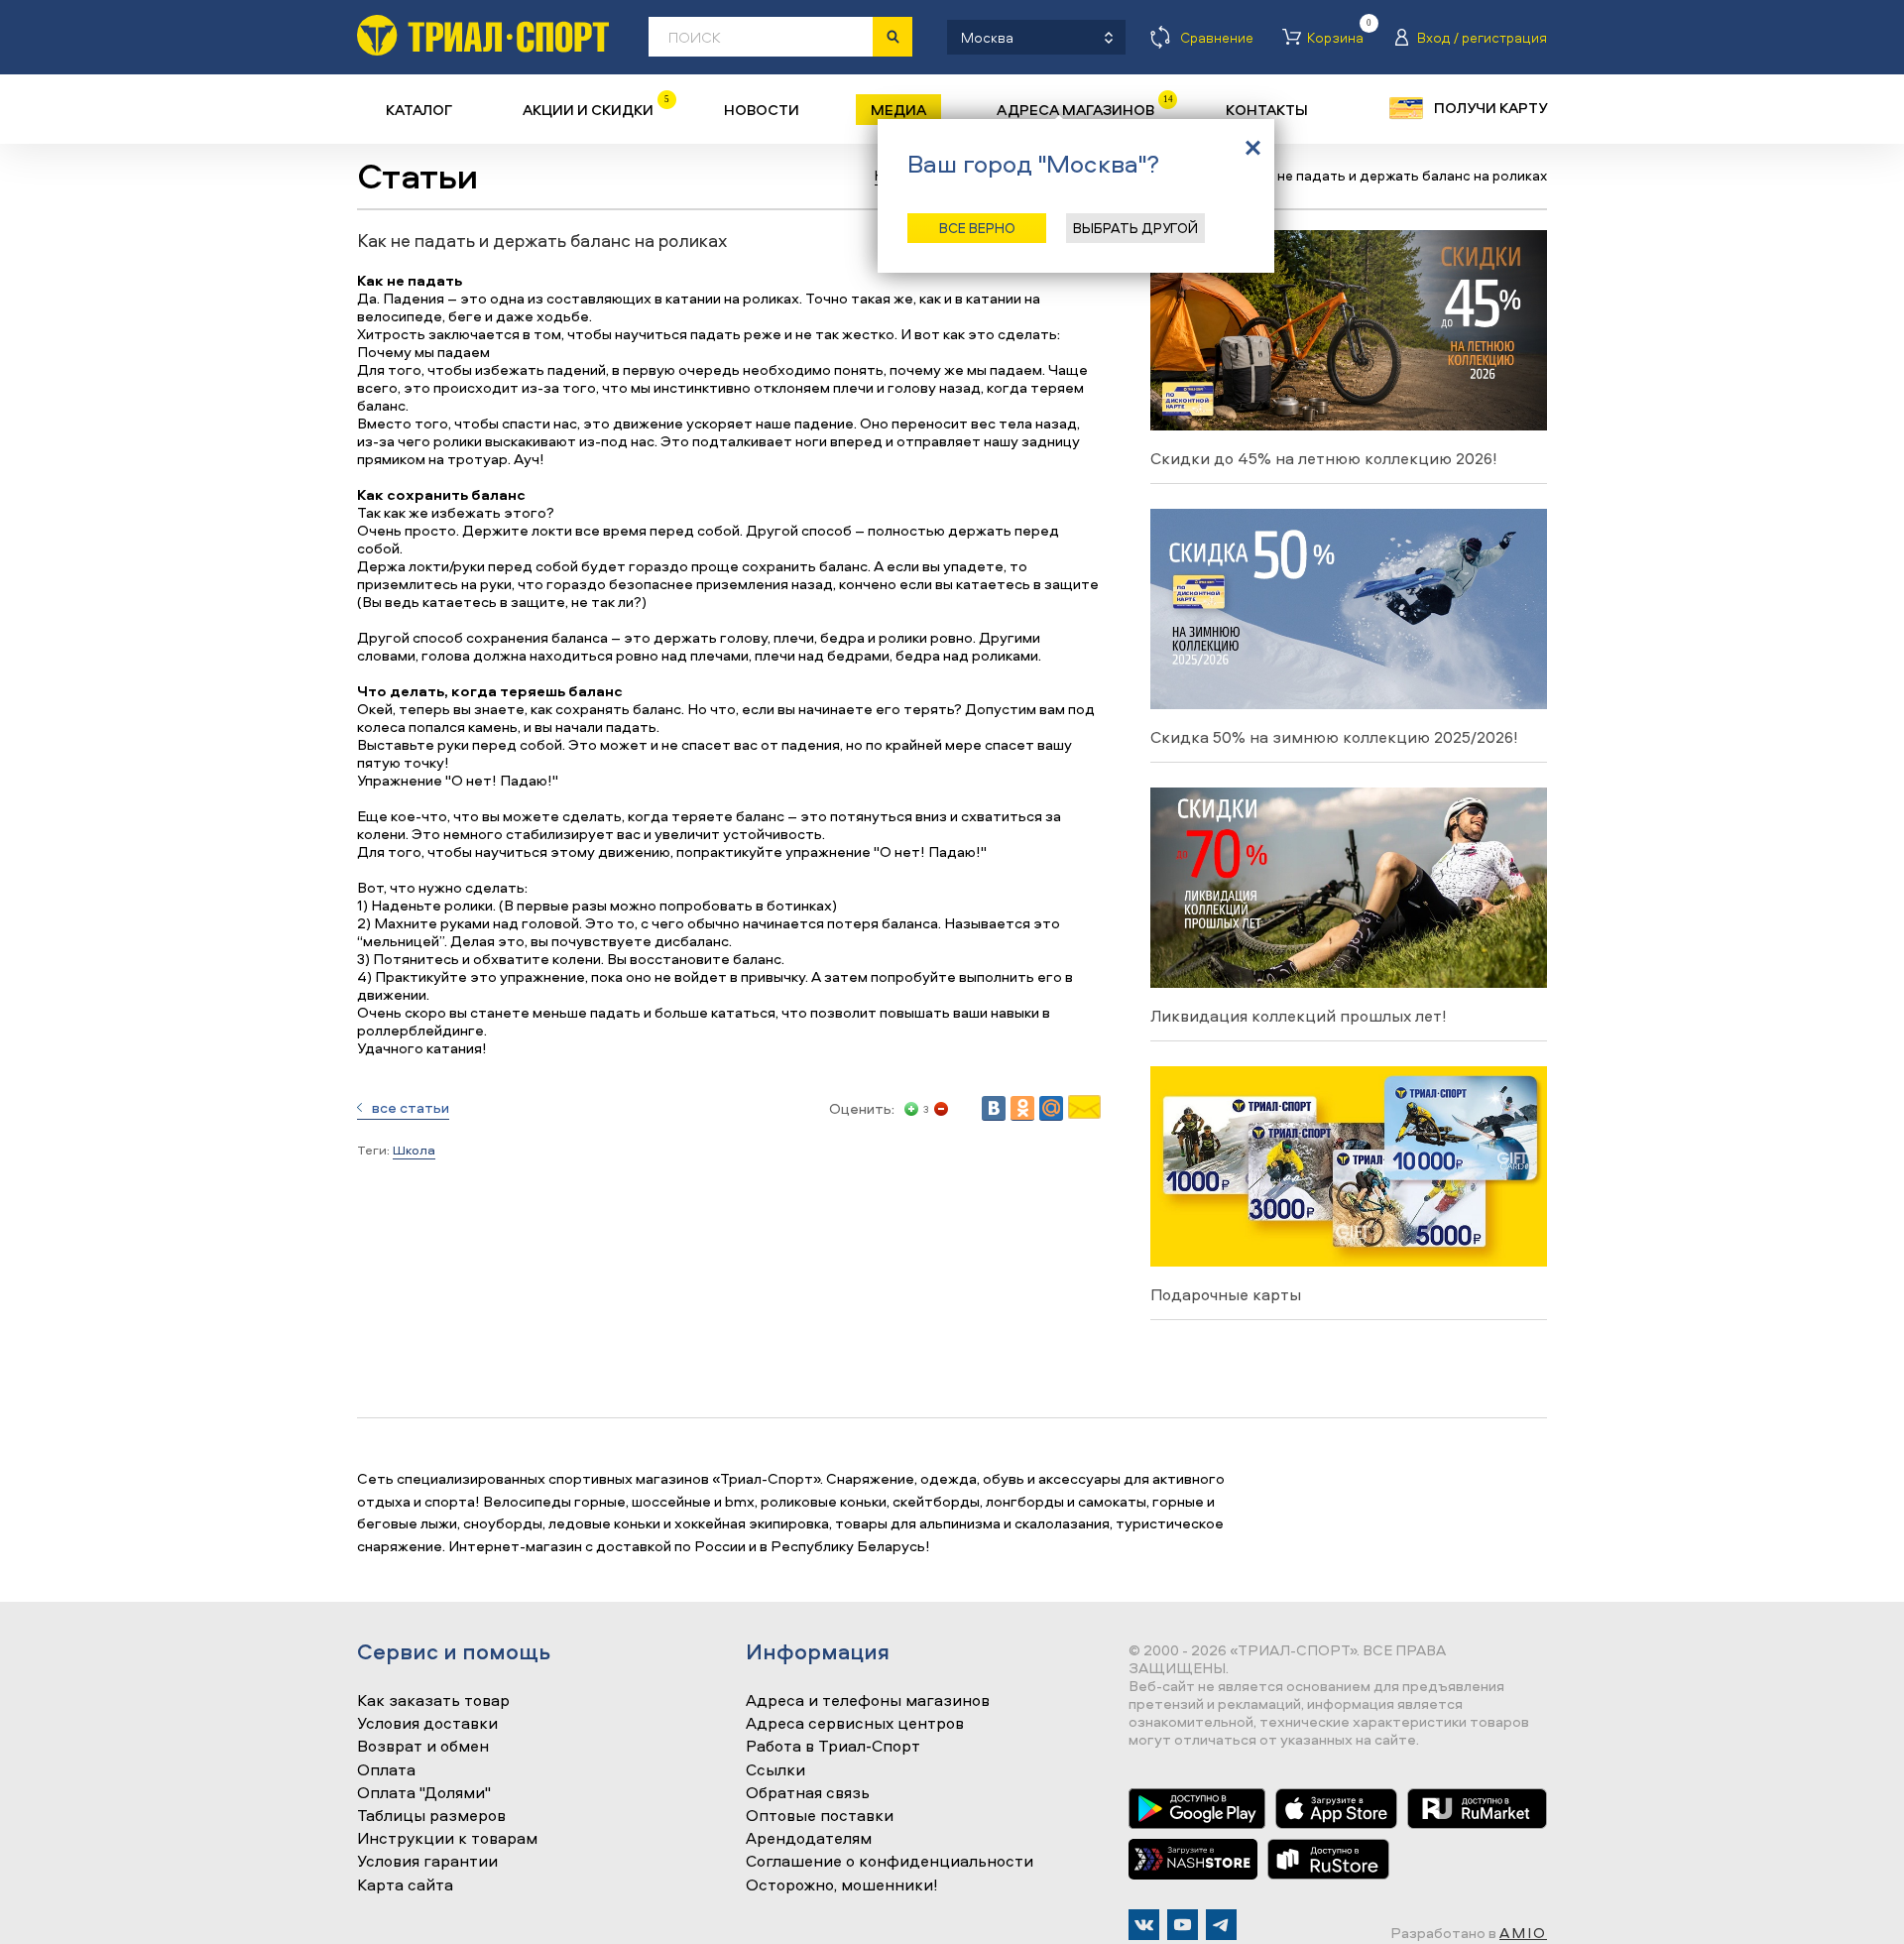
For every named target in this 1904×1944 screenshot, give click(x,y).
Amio (1523, 1933)
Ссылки (775, 1770)
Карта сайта (405, 1885)
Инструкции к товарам (447, 1839)
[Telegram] (1221, 1925)
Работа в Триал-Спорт (833, 1747)
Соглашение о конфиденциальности (890, 1862)
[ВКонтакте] (994, 1108)
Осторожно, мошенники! (842, 1885)
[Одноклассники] (1022, 1108)
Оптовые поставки (820, 1816)
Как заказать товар (433, 1701)
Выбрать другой (1135, 228)
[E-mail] (1084, 1113)
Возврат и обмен (423, 1747)
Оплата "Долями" (424, 1793)
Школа (414, 1150)
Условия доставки (427, 1724)
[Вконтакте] (1144, 1925)
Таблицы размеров (431, 1816)
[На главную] (483, 35)
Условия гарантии (427, 1862)
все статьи (411, 1107)
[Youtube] (1183, 1925)
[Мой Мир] (1051, 1108)
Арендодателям (809, 1839)
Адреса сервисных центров (855, 1724)
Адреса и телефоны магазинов (868, 1701)
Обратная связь (808, 1793)
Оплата (386, 1770)
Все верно (977, 228)
